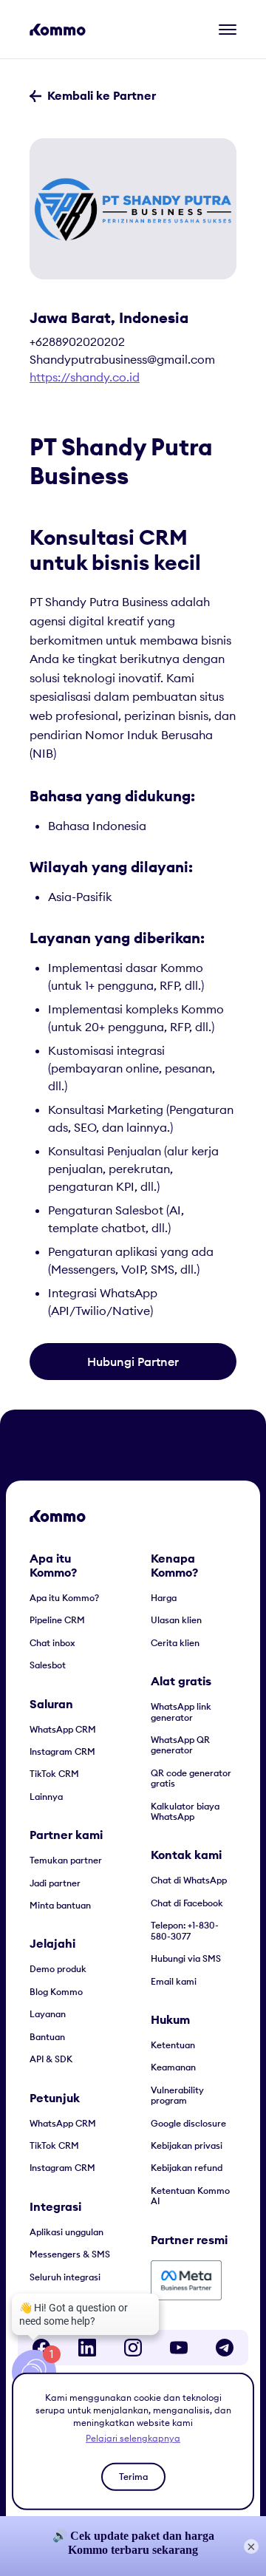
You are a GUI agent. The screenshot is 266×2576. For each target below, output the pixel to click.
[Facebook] (41, 2348)
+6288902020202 (77, 341)
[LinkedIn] (87, 2348)
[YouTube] (179, 2348)
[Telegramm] (225, 2348)
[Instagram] (133, 2348)
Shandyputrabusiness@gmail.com (122, 359)
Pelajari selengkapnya (133, 2438)
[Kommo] (58, 30)
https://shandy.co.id (85, 377)
